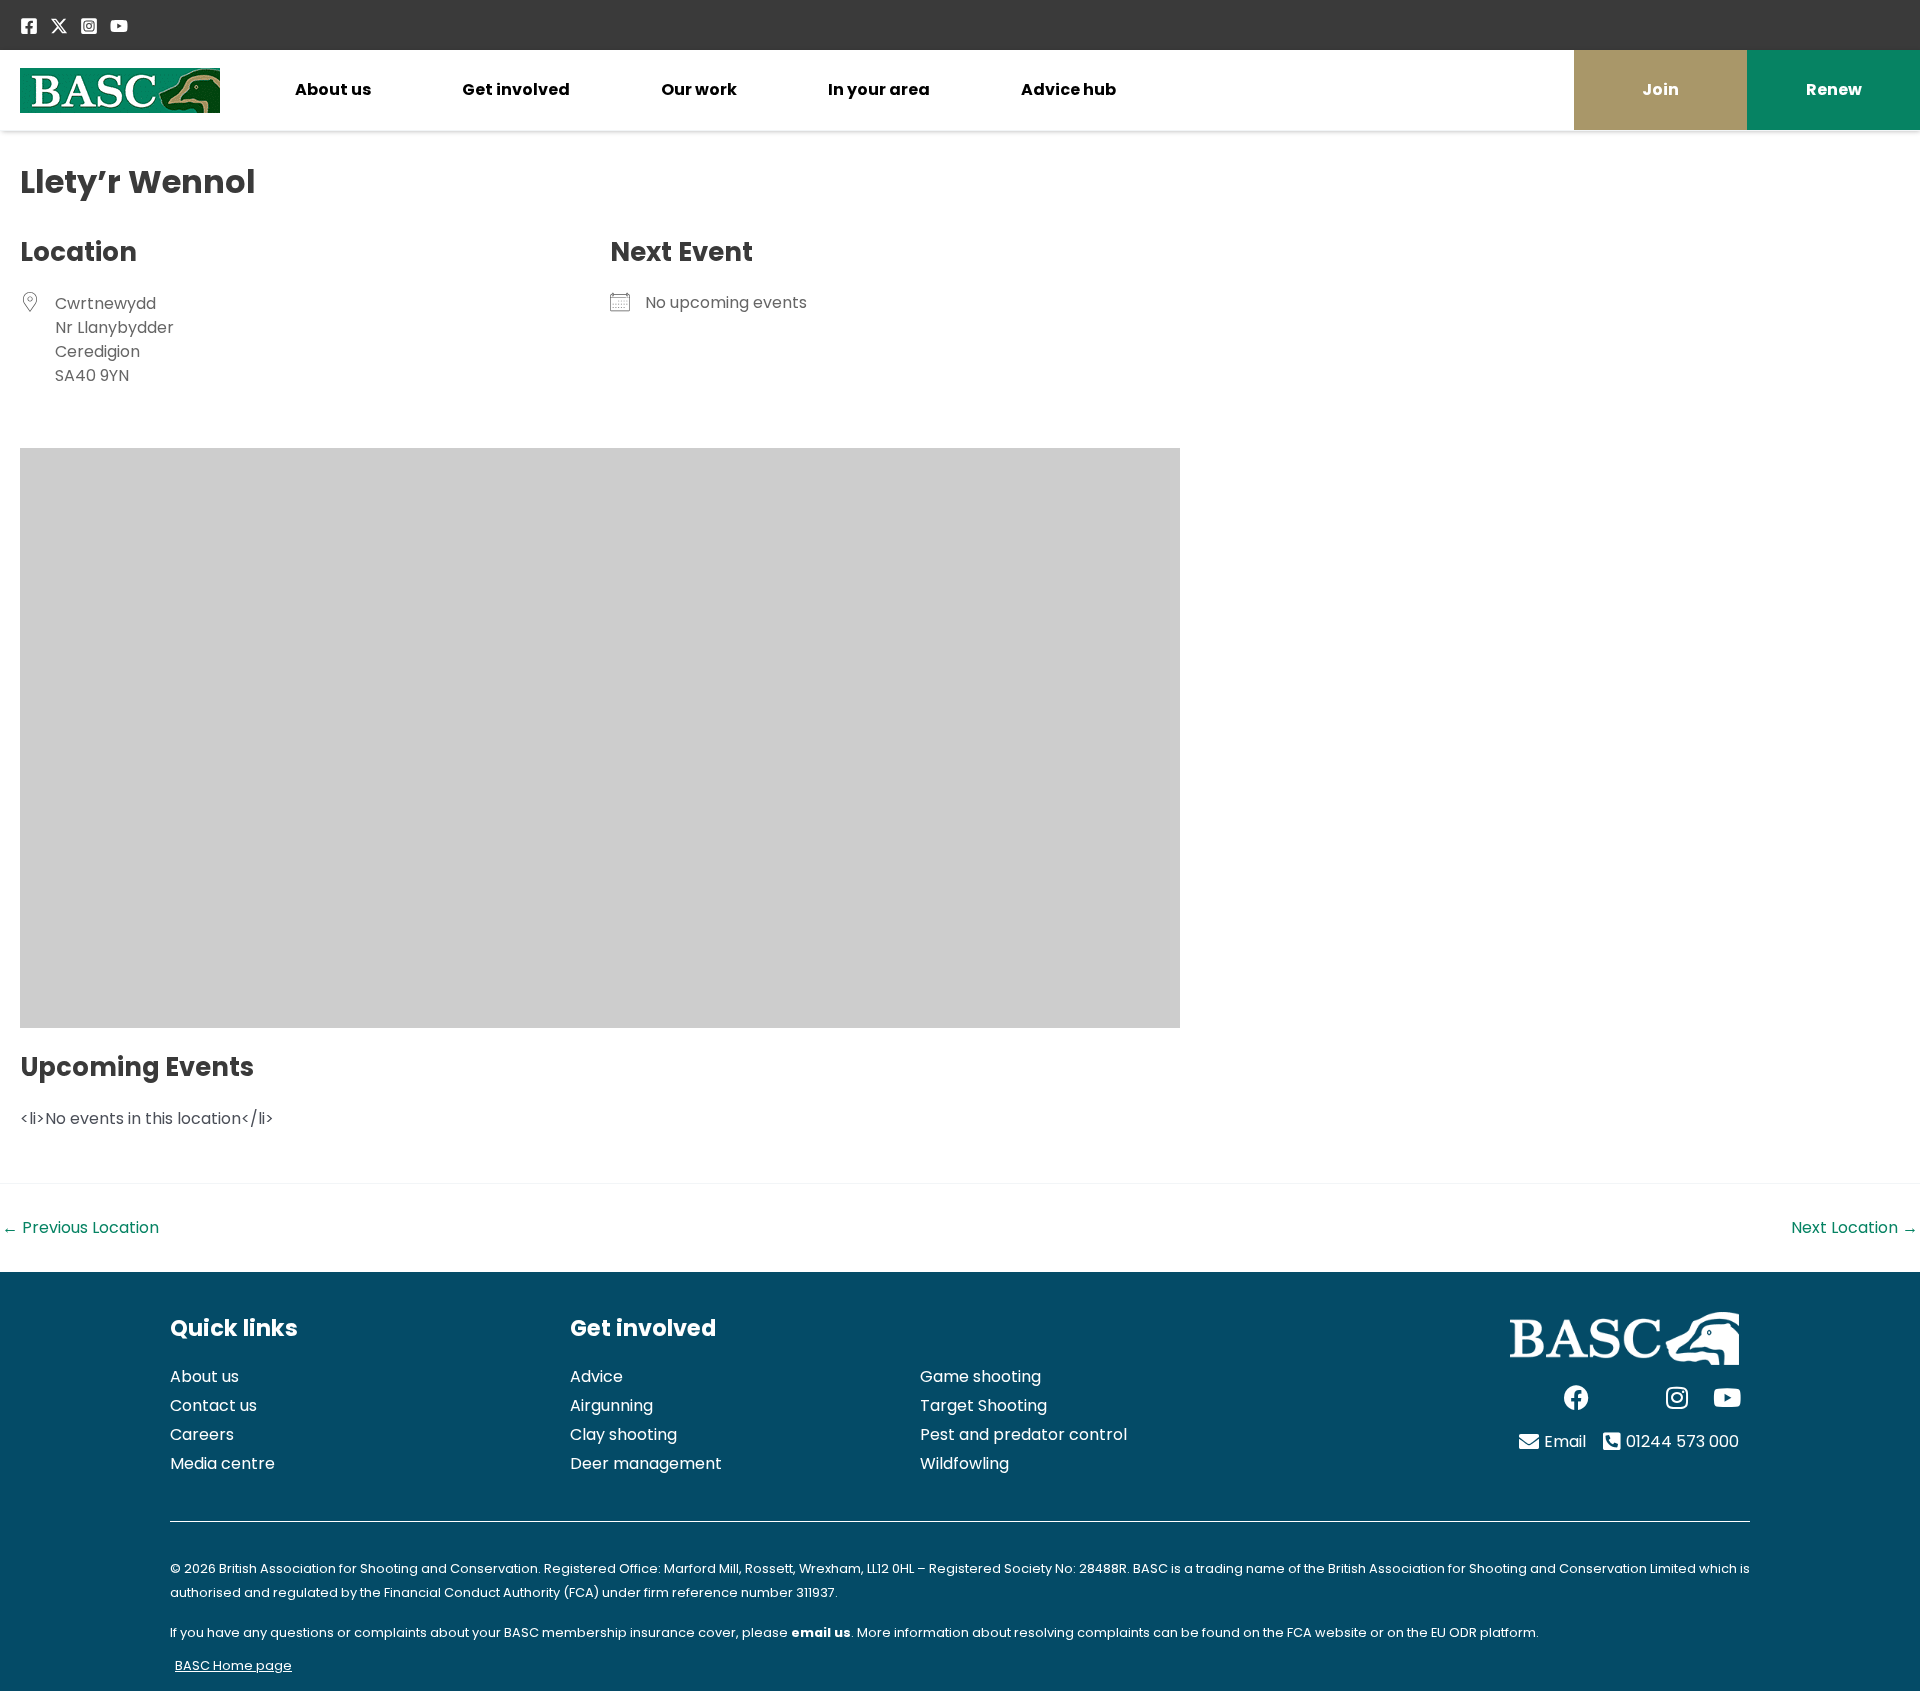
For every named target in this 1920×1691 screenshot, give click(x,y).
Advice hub (1068, 89)
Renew (1834, 89)
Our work (699, 89)
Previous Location (80, 1228)
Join (1660, 89)
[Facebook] (29, 26)
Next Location (1854, 1228)
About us (333, 89)
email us (821, 1632)
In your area (879, 89)
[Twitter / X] (59, 26)
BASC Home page (233, 1665)
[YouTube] (119, 26)
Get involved (516, 89)
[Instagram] (89, 26)
